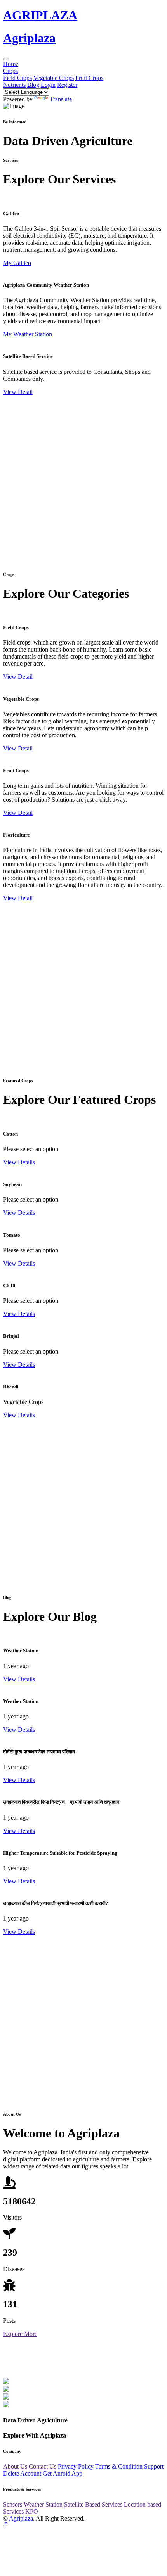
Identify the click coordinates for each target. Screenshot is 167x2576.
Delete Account (22, 2473)
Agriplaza (21, 2518)
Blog (33, 85)
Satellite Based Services (93, 2504)
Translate (61, 99)
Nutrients (14, 85)
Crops (10, 71)
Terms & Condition (119, 2466)
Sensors (13, 2504)
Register (67, 85)
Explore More (20, 2334)
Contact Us (43, 2466)
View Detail (18, 392)
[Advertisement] (83, 479)
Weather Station (43, 2504)
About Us (15, 2466)
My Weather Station (28, 334)
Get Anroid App (63, 2473)
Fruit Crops (89, 78)
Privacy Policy (76, 2466)
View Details (19, 1162)
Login (48, 85)
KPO (32, 2511)
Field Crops (17, 78)
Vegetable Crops (54, 78)
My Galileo (17, 263)
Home (11, 64)
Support (154, 2466)
